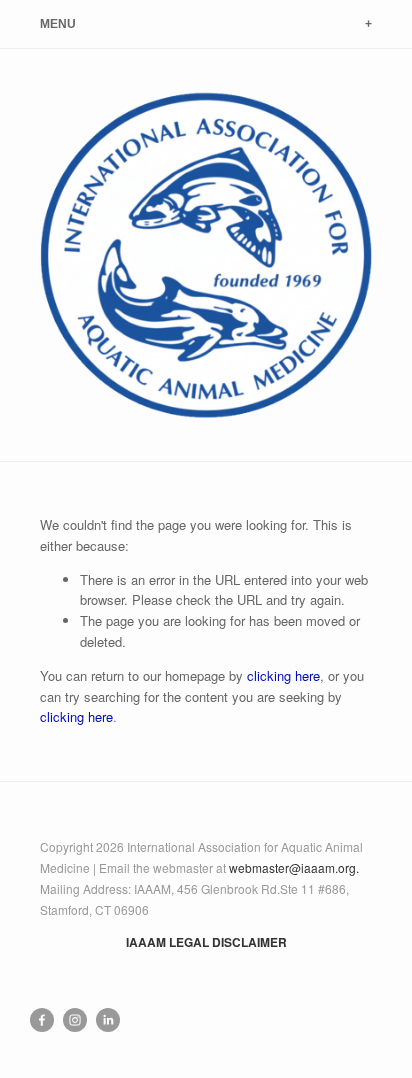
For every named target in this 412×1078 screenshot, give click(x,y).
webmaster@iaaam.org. (294, 867)
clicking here (283, 675)
